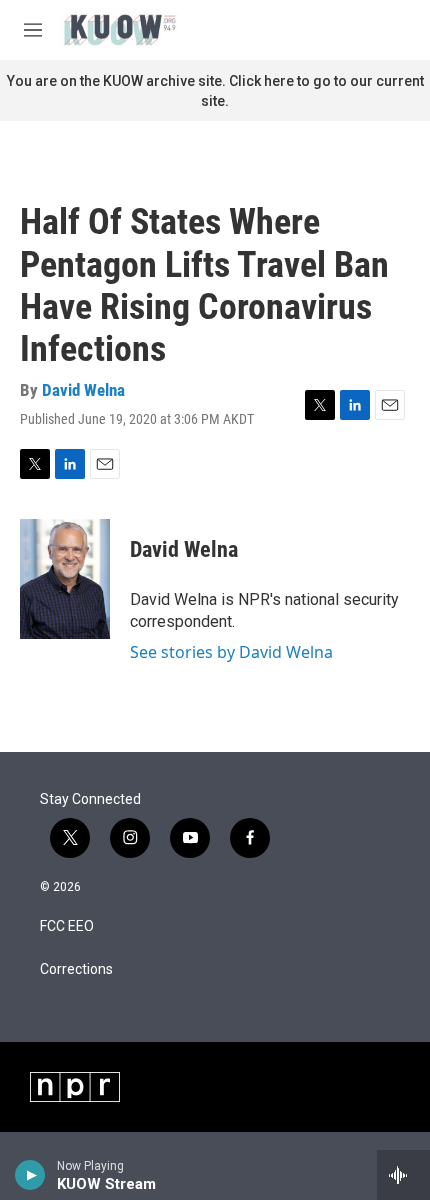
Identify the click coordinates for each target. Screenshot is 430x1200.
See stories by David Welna (231, 652)
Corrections (76, 969)
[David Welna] (65, 579)
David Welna (83, 390)
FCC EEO (67, 926)
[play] (30, 1175)
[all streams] (403, 1175)
